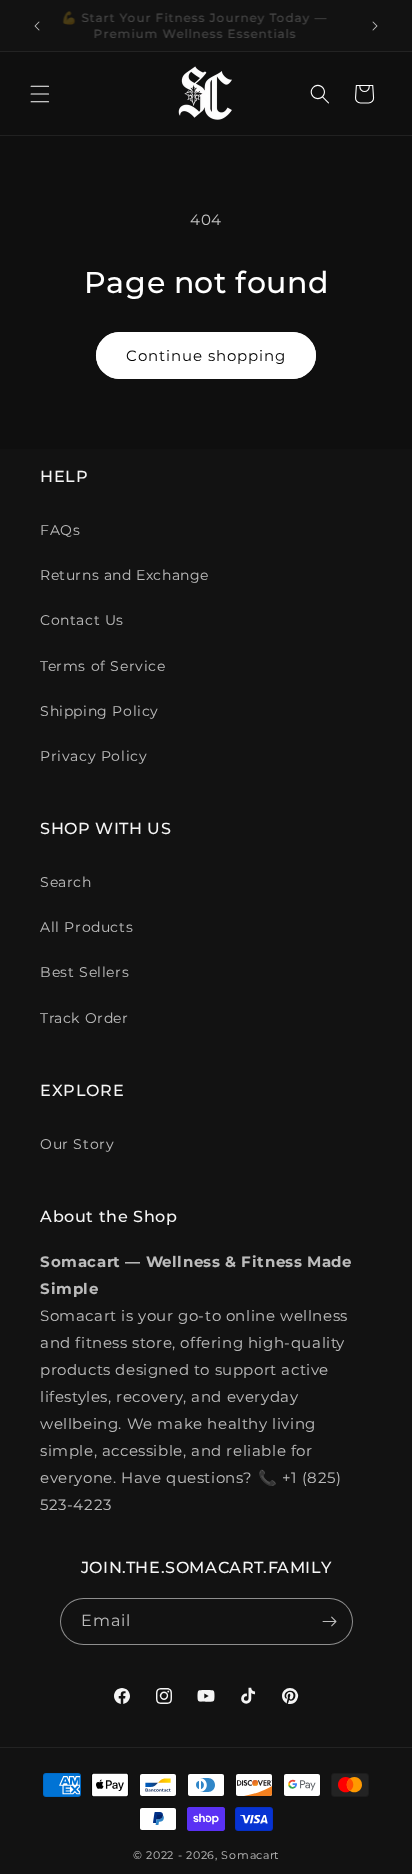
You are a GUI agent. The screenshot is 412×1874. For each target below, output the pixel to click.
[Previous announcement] (37, 26)
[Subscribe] (330, 1621)
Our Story (77, 1144)
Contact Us (82, 620)
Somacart (250, 1855)
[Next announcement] (375, 26)
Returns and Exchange (124, 575)
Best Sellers (84, 972)
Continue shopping (206, 355)
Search (66, 882)
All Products (86, 927)
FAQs (60, 530)
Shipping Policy (99, 711)
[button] (40, 94)
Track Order (84, 1018)
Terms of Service (103, 666)
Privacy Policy (93, 756)
